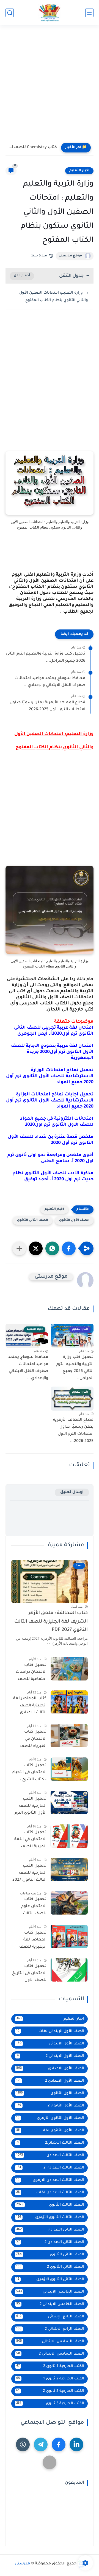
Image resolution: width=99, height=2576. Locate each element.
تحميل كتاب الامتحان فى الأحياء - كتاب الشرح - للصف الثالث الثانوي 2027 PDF (29, 1774)
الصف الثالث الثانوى (50, 2205)
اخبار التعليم (79, 171)
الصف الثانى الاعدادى (50, 2230)
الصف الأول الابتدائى (50, 2044)
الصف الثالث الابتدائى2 (51, 2143)
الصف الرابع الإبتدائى (50, 2317)
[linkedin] (76, 2444)
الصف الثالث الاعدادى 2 (50, 2168)
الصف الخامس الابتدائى (50, 2292)
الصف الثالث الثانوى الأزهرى (50, 2217)
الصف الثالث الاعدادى (50, 2155)
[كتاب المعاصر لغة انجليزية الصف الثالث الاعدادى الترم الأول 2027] (69, 1702)
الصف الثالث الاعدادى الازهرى (50, 2180)
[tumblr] (23, 2444)
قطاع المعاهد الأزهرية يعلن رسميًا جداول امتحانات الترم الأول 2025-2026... (47, 706)
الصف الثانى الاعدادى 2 (50, 2242)
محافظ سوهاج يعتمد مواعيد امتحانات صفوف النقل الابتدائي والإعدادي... (50, 682)
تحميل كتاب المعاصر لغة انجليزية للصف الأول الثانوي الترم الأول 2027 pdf (31, 1941)
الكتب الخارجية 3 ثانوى (50, 2404)
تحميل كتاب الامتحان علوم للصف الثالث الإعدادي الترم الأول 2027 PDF (29, 1907)
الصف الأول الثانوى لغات (50, 2131)
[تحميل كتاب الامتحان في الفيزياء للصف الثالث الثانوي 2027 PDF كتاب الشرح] (69, 1735)
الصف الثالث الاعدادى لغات (50, 2193)
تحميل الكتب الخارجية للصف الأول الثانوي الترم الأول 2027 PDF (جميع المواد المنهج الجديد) (31, 1807)
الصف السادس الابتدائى (50, 2342)
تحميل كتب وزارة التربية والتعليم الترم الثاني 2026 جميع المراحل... (46, 658)
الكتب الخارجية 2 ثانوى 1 (50, 2379)
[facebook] (59, 2444)
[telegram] (41, 2444)
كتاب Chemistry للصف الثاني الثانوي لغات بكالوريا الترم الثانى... (33, 148)
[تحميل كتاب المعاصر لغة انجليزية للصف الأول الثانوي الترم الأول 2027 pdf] (69, 1936)
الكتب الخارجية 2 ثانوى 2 (50, 2391)
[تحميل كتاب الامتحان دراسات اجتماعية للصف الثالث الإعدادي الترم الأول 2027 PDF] (69, 1669)
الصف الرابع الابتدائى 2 (50, 2329)
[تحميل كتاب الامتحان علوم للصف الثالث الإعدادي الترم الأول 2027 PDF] (69, 1903)
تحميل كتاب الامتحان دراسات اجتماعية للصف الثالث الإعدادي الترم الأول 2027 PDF (31, 1673)
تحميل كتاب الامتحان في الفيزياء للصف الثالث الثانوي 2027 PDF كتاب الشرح (29, 1740)
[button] (69, 1248)
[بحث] (10, 13)
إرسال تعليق (72, 1492)
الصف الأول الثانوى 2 (50, 2106)
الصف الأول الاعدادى (50, 2069)
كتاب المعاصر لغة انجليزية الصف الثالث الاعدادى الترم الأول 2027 (30, 1707)
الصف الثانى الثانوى (33, 1220)
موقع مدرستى (70, 256)
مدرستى (23, 2564)
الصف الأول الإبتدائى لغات (50, 2031)
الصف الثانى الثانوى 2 (50, 2267)
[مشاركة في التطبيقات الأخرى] (19, 1248)
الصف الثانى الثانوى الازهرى (50, 2279)
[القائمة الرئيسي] (89, 13)
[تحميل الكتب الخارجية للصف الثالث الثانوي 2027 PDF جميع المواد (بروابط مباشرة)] (69, 1869)
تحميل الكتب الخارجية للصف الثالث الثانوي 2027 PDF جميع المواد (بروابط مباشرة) (29, 1874)
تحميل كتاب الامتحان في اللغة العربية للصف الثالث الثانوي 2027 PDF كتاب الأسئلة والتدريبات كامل (29, 1841)
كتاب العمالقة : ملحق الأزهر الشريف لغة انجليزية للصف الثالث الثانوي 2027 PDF (51, 1622)
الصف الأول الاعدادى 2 (50, 2081)
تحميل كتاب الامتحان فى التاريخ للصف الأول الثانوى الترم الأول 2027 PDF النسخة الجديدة (29, 1974)
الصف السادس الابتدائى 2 (50, 2354)
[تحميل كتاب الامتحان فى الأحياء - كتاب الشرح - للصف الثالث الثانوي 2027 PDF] (69, 1769)
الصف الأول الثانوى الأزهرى (50, 2118)
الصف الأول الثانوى (74, 1220)
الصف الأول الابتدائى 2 (51, 2056)
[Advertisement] (50, 86)
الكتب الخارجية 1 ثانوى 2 (50, 2366)
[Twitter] (50, 2462)
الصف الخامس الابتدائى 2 (50, 2304)
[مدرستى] (49, 13)
